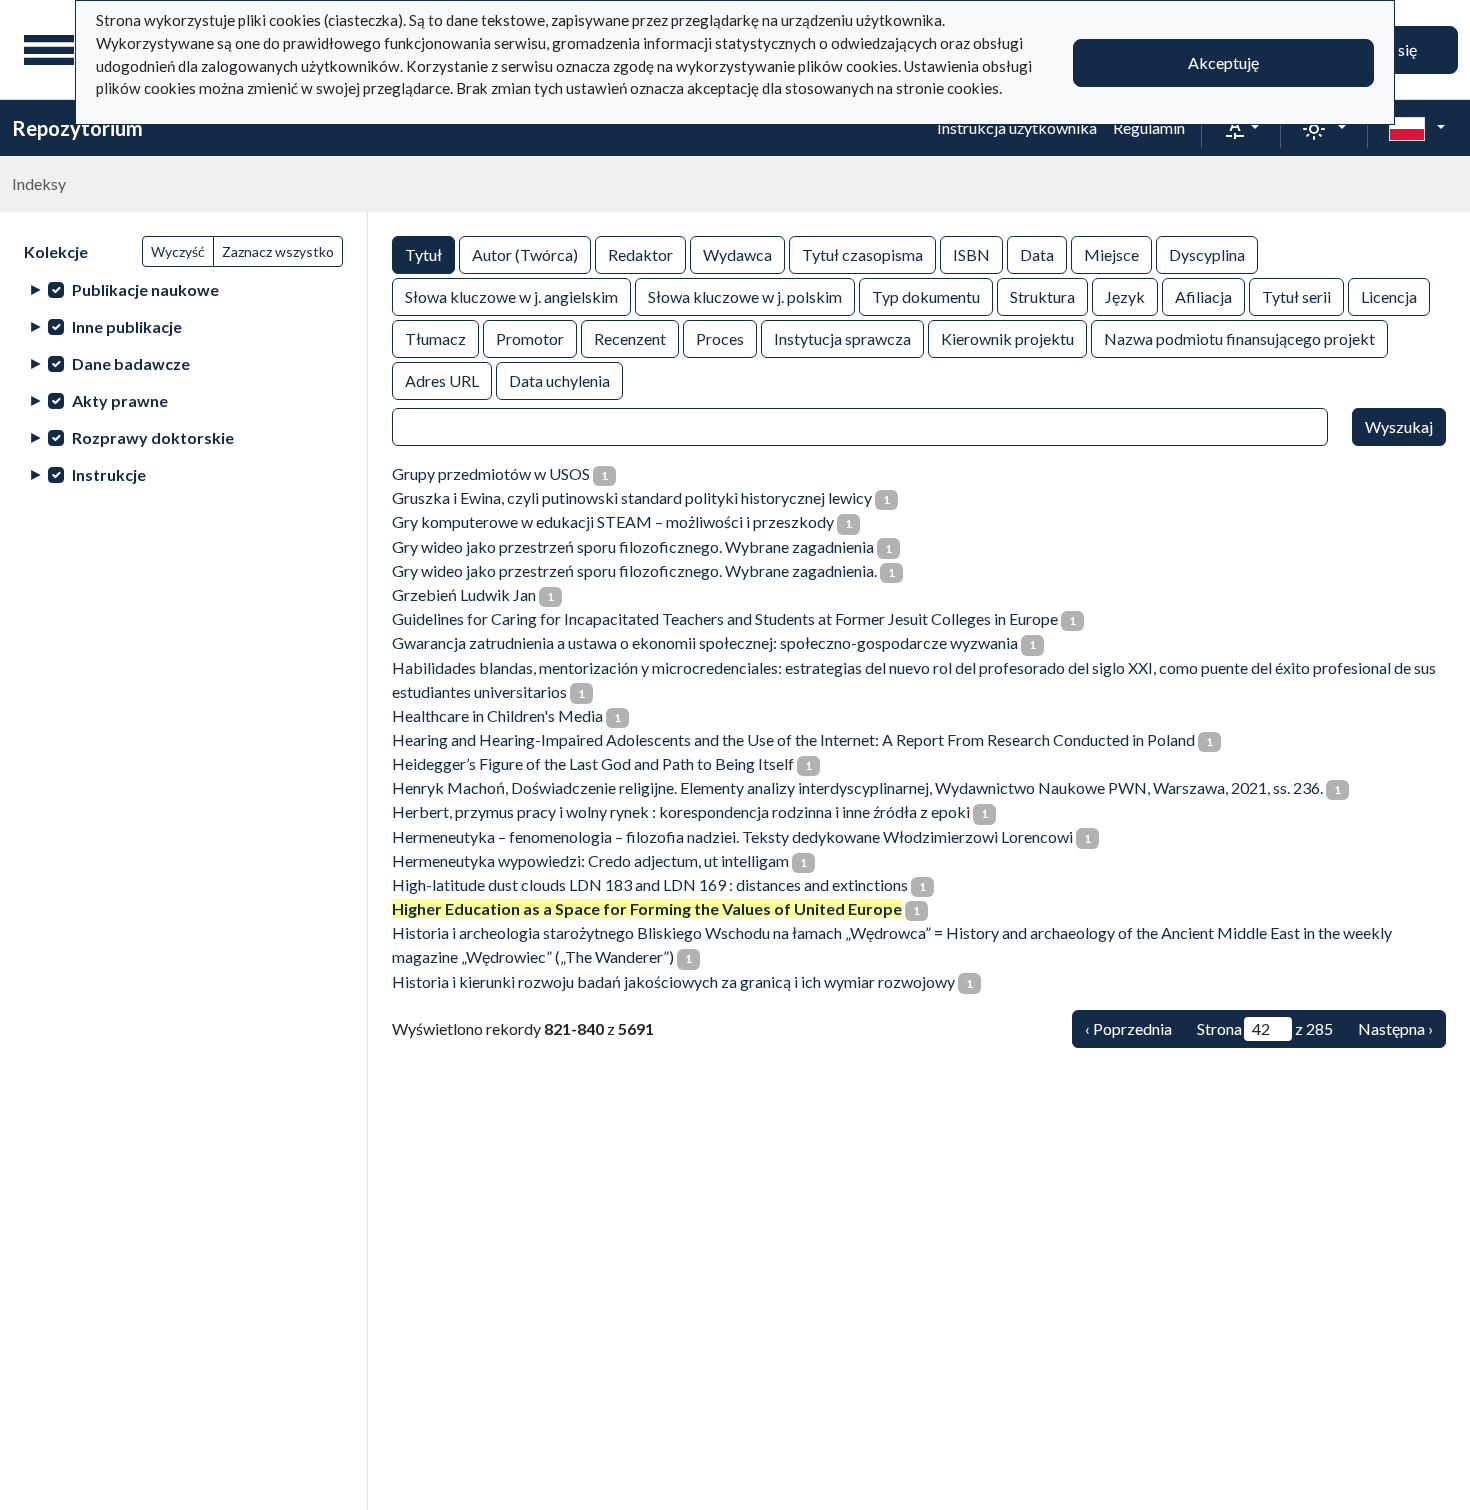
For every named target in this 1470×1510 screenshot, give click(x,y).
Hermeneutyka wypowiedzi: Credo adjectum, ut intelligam (590, 860)
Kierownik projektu (1007, 338)
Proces (720, 338)
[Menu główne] (49, 50)
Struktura (1042, 296)
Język (1125, 296)
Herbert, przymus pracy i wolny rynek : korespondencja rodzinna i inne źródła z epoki (681, 811)
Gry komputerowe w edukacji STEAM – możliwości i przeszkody (613, 521)
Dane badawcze (131, 363)
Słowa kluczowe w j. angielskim (511, 296)
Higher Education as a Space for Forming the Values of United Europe (647, 908)
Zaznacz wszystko (278, 251)
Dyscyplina (1207, 254)
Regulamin (1149, 127)
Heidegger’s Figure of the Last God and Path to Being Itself (593, 763)
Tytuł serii (1296, 296)
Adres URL (442, 380)
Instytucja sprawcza (842, 338)
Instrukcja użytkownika (1017, 127)
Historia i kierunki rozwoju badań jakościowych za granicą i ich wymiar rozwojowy (673, 981)
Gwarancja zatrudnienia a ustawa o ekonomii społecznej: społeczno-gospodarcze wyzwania (705, 642)
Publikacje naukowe (145, 289)
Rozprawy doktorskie (153, 437)
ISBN (971, 254)
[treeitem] (183, 289)
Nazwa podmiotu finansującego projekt (1239, 338)
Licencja (1389, 296)
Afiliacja (1203, 296)
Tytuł (423, 254)
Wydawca (737, 254)
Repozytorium (77, 128)
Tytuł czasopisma (862, 254)
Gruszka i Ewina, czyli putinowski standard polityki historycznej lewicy (632, 497)
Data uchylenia (559, 380)
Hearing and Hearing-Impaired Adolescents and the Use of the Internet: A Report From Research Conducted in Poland (793, 739)
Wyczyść (178, 251)
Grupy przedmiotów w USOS (491, 473)
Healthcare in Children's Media (497, 715)
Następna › (1395, 1028)
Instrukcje (109, 474)
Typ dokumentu (926, 296)
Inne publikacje (127, 326)
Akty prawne (120, 400)
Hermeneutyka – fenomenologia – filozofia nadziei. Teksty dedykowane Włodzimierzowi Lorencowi (732, 836)
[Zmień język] (1417, 128)
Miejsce (1111, 254)
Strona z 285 (1265, 1028)
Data (1037, 254)
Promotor (530, 338)
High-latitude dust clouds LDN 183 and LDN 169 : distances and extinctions (650, 884)
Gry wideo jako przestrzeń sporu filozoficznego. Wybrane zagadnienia (633, 546)
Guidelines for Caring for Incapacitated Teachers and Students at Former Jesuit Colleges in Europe (725, 618)
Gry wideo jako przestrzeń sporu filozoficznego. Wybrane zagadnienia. (634, 570)
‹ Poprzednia (1128, 1028)
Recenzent (630, 338)
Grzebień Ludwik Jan (464, 594)
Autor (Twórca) (525, 254)
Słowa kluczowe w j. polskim (745, 296)
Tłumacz (435, 338)
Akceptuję (1223, 62)
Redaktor (640, 254)
